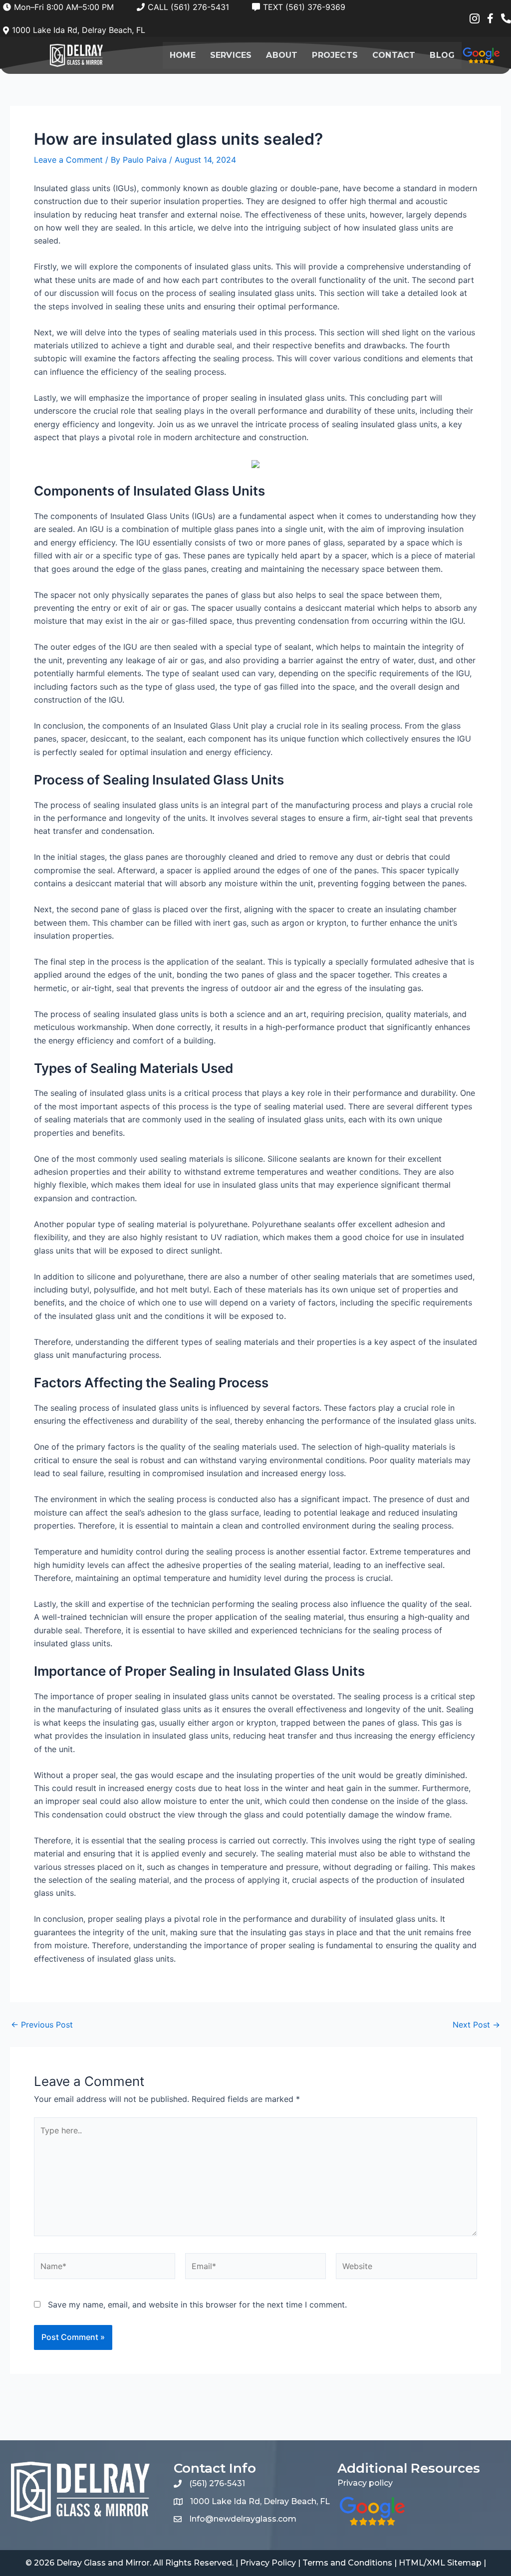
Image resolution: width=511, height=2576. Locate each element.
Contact (394, 55)
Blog (442, 55)
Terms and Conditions (347, 2563)
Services (231, 55)
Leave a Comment (68, 160)
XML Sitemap (454, 2563)
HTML (411, 2563)
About (282, 55)
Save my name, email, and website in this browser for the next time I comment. (197, 2305)
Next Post (476, 2025)
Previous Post (42, 2025)
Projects (335, 55)
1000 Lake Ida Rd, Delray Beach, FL (260, 2501)
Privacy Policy (268, 2563)
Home (183, 55)
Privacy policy (365, 2483)
